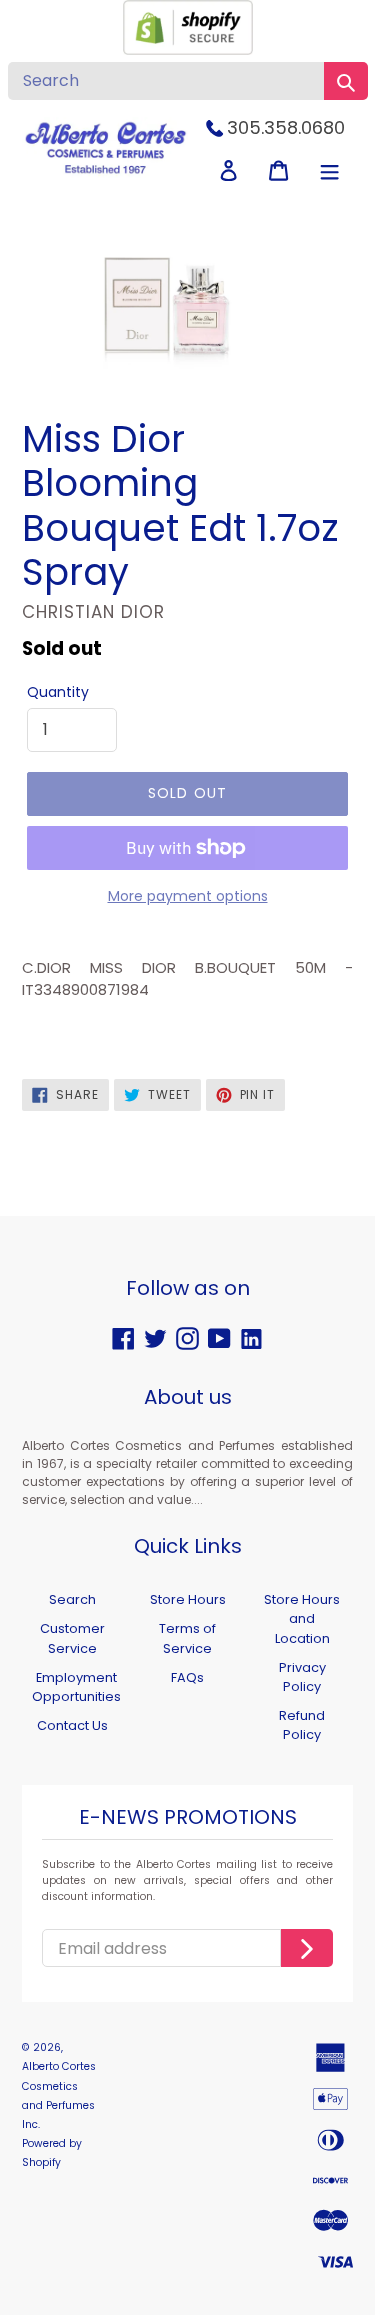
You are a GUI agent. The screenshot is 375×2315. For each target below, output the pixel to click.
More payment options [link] (188, 896)
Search (72, 1599)
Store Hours (188, 1599)
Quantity (58, 692)
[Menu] (329, 170)
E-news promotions (188, 1818)
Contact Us (72, 1725)
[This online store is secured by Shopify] (188, 49)
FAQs (187, 1677)
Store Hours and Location (302, 1618)
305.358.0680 (286, 127)
